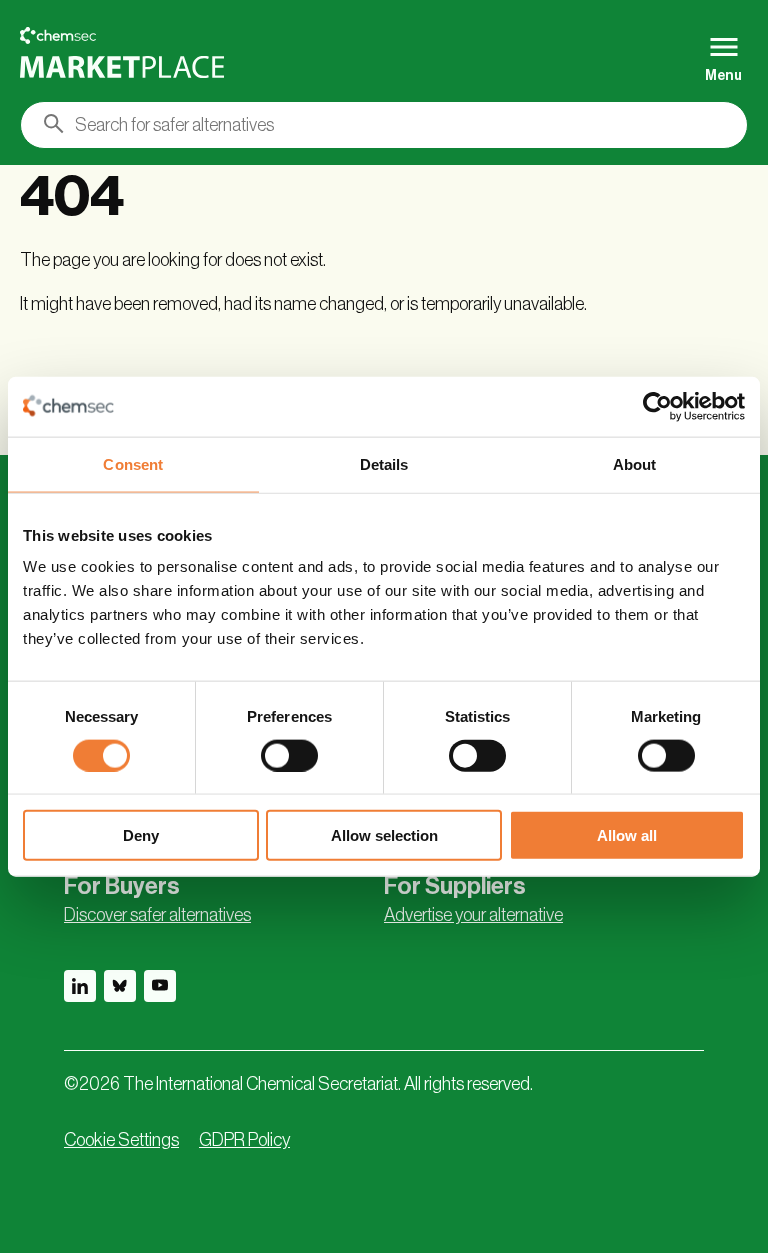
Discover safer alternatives (157, 915)
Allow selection (384, 835)
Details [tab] (384, 463)
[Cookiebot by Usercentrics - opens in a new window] (657, 406)
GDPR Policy (244, 1140)
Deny (141, 835)
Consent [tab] (133, 463)
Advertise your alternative (473, 915)
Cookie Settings (121, 1140)
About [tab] (635, 463)
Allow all (627, 835)
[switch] (289, 755)
